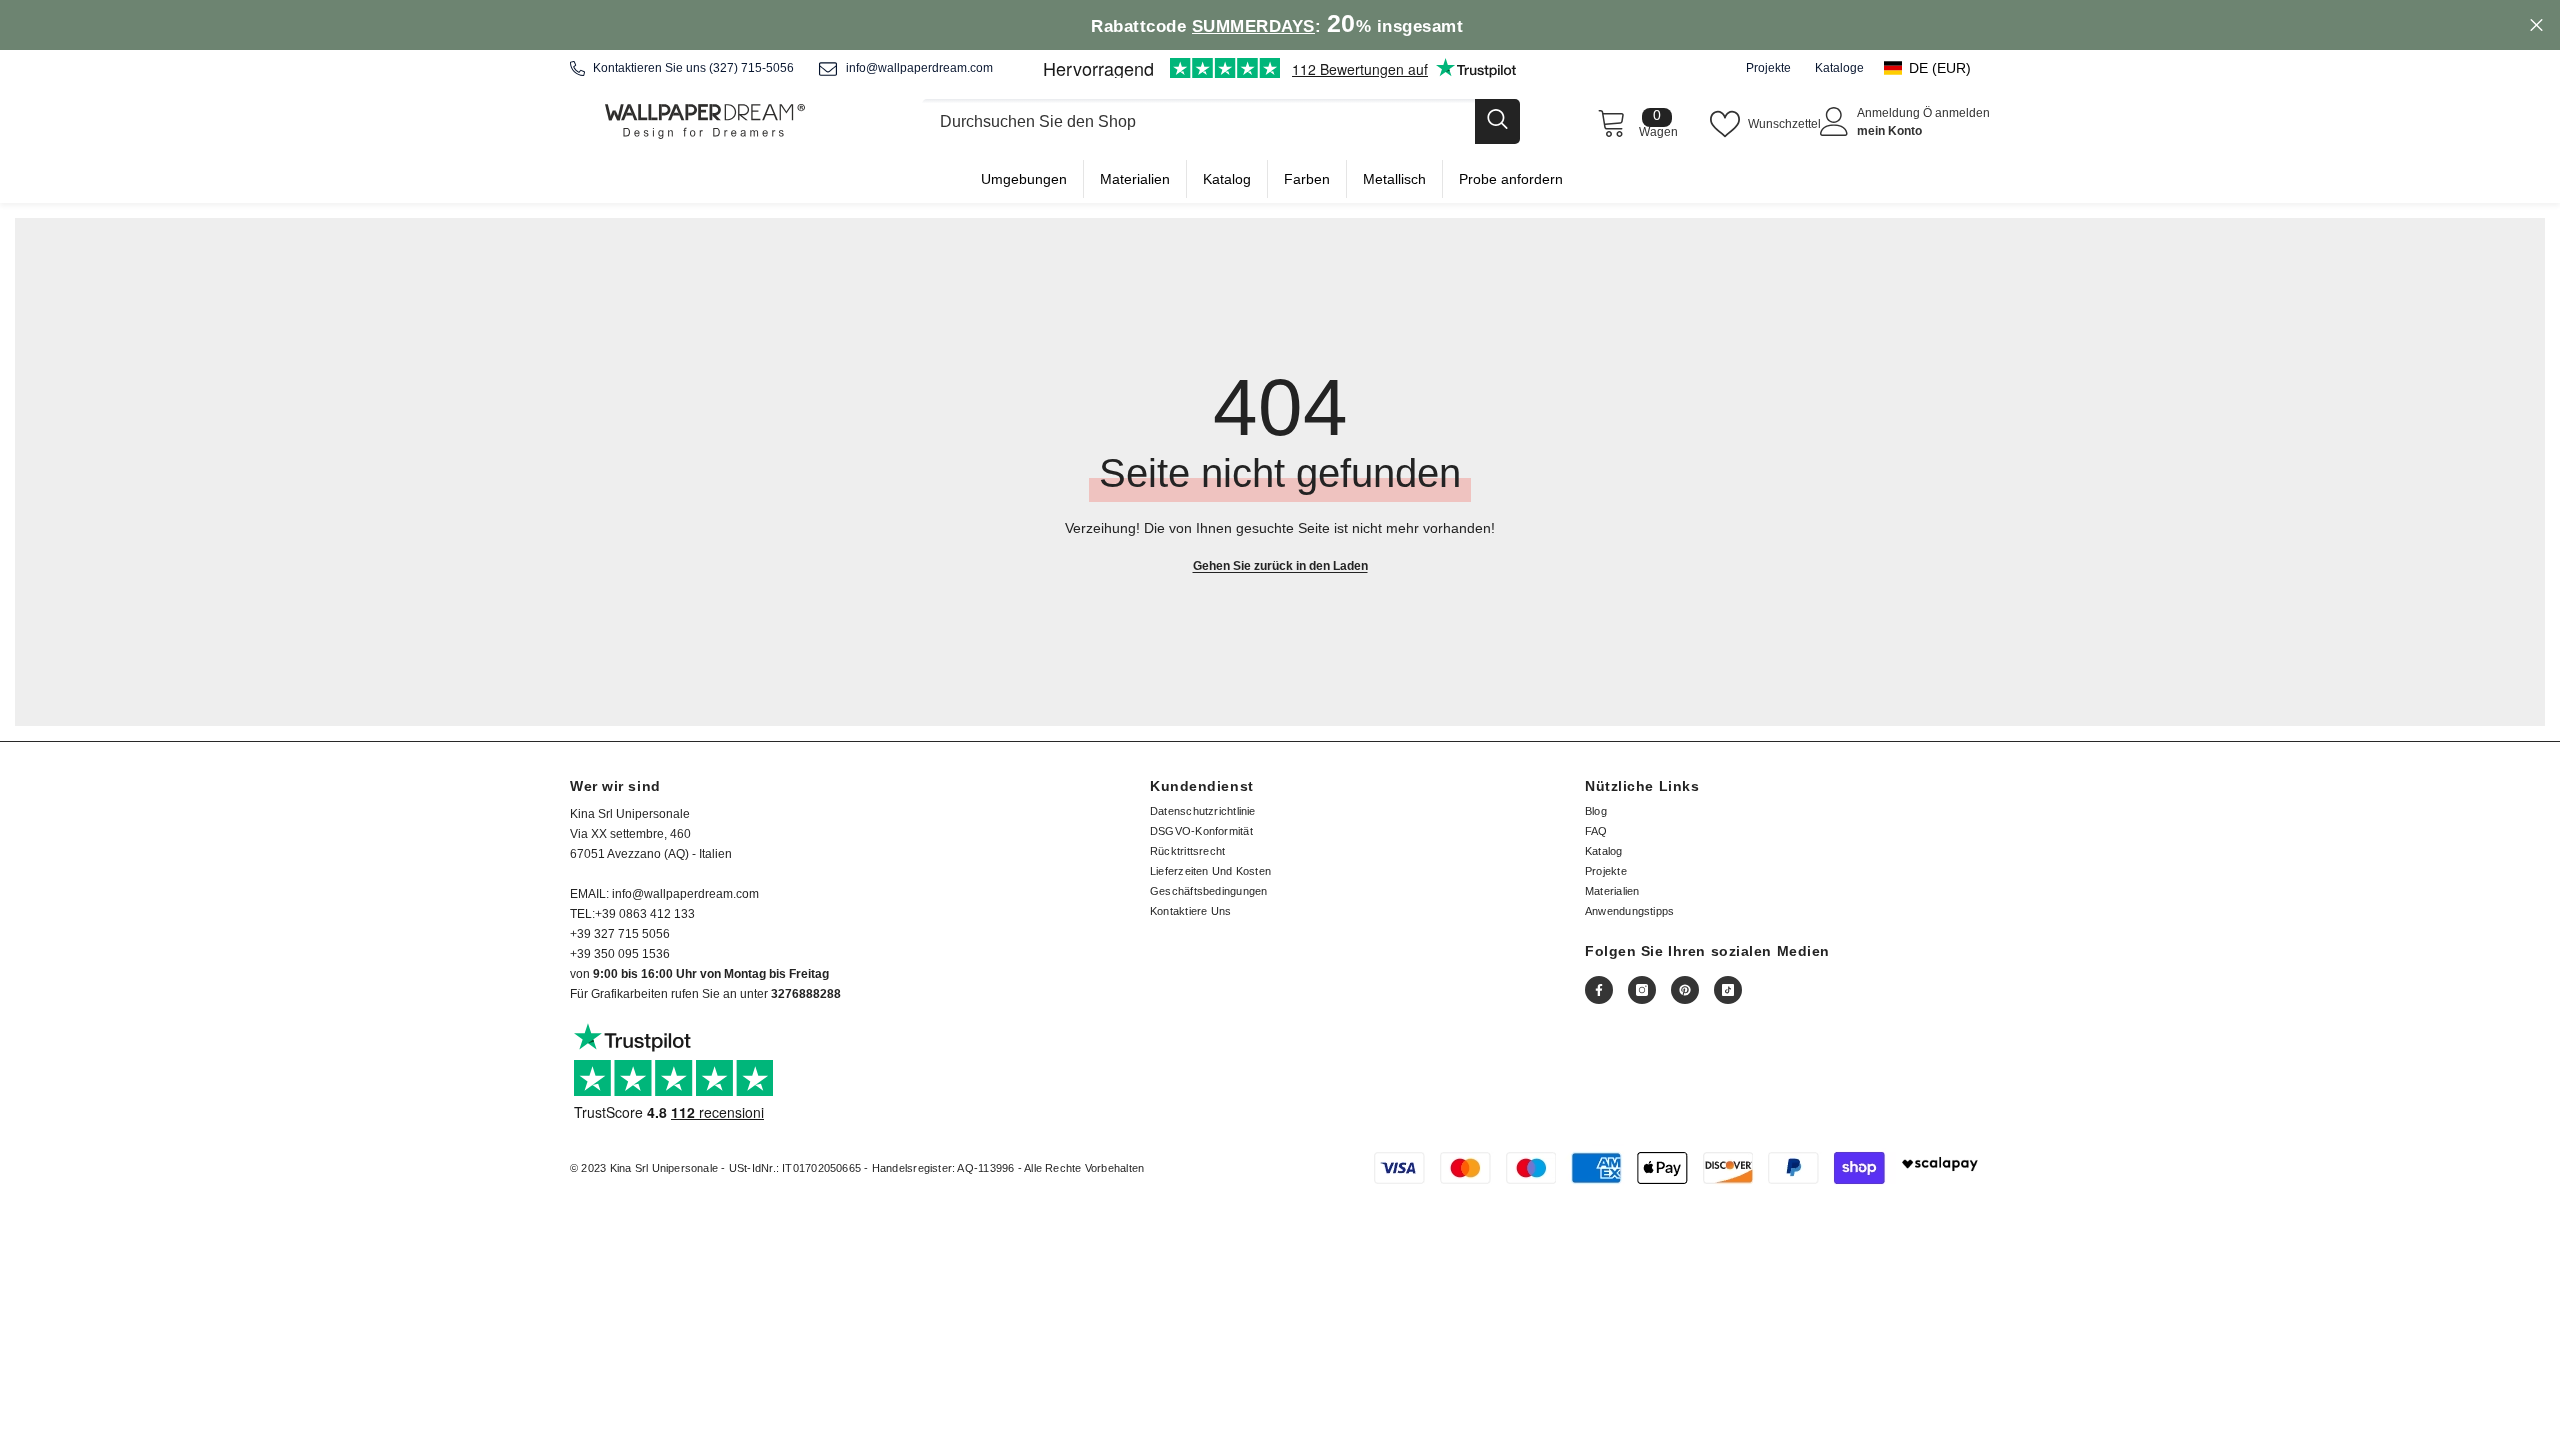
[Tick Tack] (1728, 990)
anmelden (1962, 113)
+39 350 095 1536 (620, 954)
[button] (1937, 68)
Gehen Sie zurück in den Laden (1280, 566)
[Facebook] (1599, 990)
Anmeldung (1890, 113)
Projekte (1768, 68)
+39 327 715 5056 (620, 934)
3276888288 (806, 994)
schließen (2536, 25)
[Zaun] (1220, 121)
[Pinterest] (1685, 990)
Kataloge (1839, 68)
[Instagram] (1642, 990)
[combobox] (1198, 121)
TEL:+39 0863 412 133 (632, 914)
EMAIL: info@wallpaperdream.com (664, 894)
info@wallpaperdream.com (919, 68)
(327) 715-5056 (751, 68)
